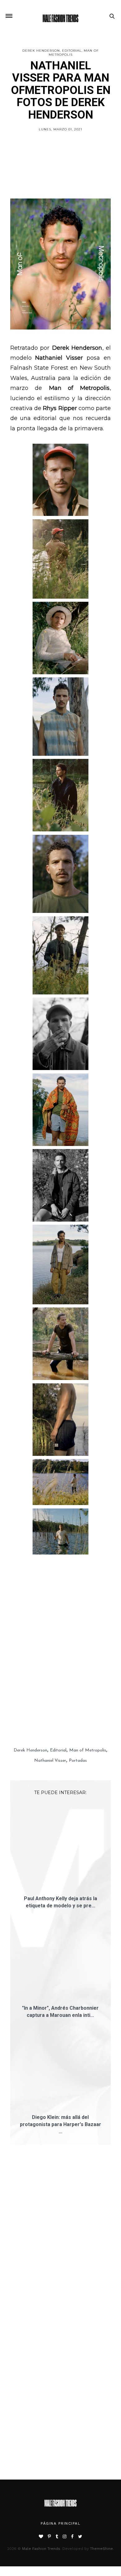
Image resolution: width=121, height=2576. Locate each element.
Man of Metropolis (88, 1704)
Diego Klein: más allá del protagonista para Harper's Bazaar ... (60, 1977)
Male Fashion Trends (41, 2401)
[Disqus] (61, 2091)
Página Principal (60, 2376)
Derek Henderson (41, 51)
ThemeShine (101, 2401)
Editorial (72, 51)
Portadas (78, 1714)
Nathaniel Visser (50, 1714)
